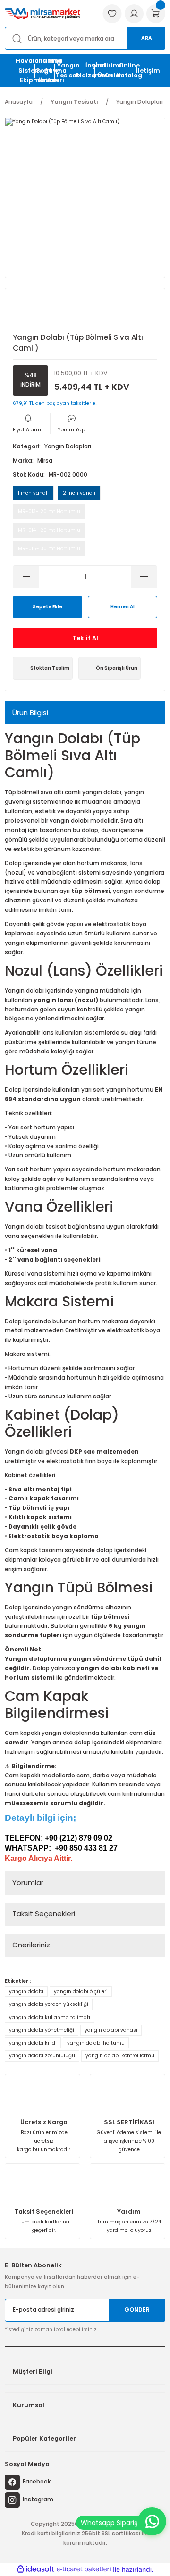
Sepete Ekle (47, 607)
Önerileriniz (31, 1945)
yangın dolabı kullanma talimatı (50, 2017)
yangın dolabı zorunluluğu (42, 2056)
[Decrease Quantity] (26, 577)
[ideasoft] (35, 2569)
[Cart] (156, 14)
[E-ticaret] (84, 2569)
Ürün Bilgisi (30, 712)
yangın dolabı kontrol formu (120, 2056)
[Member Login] (134, 14)
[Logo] (42, 13)
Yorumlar (28, 1882)
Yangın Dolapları (68, 446)
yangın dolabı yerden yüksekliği (49, 2004)
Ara (147, 38)
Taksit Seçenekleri (44, 1914)
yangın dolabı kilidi (33, 2043)
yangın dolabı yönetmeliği (42, 2030)
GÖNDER (137, 2310)
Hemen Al (123, 607)
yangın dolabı (26, 1991)
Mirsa (45, 461)
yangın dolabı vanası (111, 2030)
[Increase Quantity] (144, 577)
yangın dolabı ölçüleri (81, 1991)
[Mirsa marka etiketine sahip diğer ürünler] (44, 312)
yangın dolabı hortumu (96, 2043)
